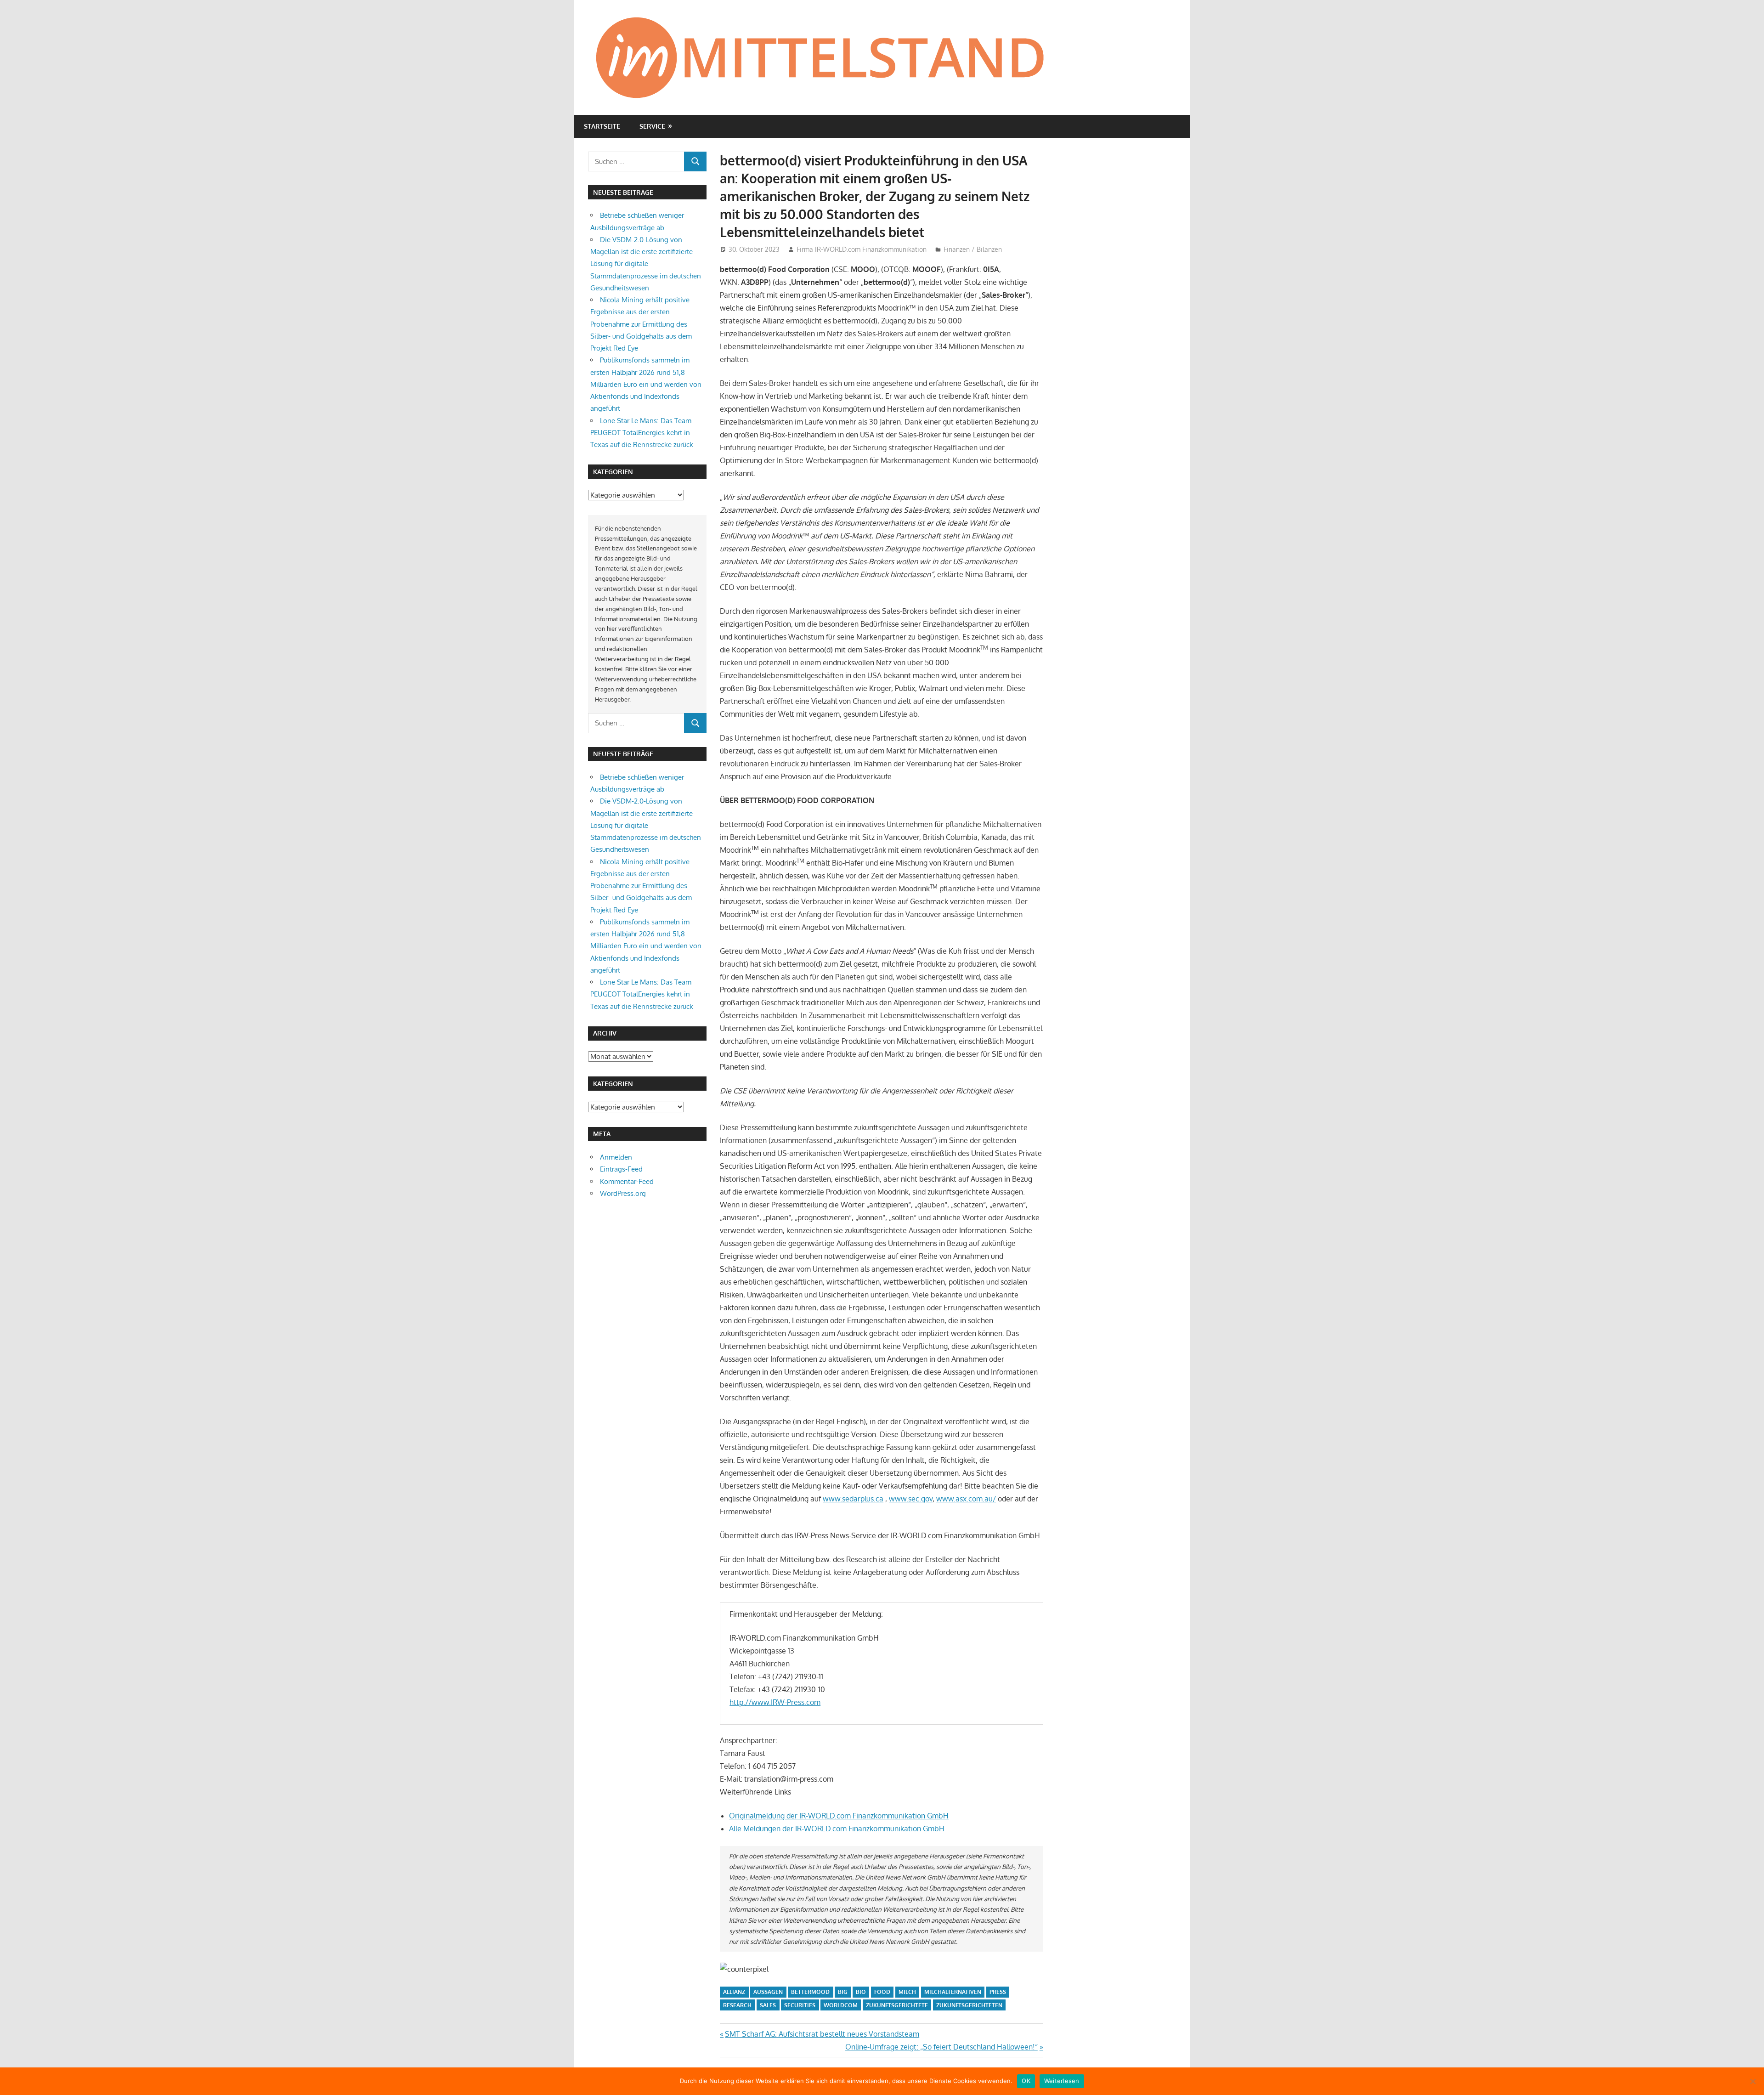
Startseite (602, 126)
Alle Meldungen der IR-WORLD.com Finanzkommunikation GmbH (837, 1829)
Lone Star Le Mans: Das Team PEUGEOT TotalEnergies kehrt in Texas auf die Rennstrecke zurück (642, 433)
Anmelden (616, 1157)
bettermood (810, 1992)
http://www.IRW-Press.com (775, 1702)
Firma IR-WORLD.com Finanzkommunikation (862, 249)
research (737, 2005)
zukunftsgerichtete (897, 2005)
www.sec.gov (911, 1499)
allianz (734, 1992)
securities (800, 2005)
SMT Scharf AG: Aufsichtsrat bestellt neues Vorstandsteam (822, 2034)
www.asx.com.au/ (966, 1499)
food (882, 1992)
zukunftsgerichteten (969, 2005)
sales (768, 2005)
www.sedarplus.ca (853, 1499)
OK (1026, 2081)
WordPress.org (623, 1193)
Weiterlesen (1062, 2081)
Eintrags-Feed (621, 1169)
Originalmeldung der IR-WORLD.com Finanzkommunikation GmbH (839, 1816)
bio (861, 1992)
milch (907, 1992)
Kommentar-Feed (627, 1181)
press (998, 1992)
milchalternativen (953, 1992)
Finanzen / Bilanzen (973, 249)
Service (652, 126)
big (843, 1992)
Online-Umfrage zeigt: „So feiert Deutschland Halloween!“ (941, 2047)
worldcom (841, 2005)
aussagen (768, 1992)
